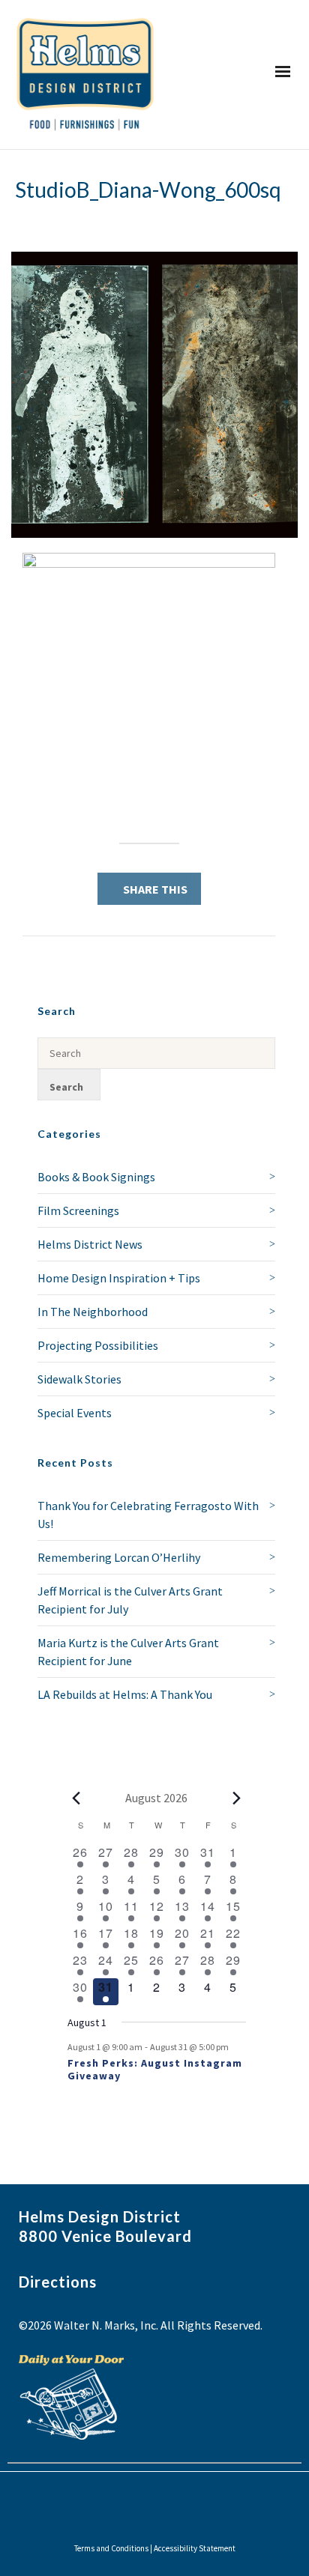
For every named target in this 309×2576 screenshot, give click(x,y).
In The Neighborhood (93, 1312)
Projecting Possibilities (98, 1345)
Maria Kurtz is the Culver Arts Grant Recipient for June (128, 1652)
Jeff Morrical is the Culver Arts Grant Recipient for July (130, 1600)
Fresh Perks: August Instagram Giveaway (155, 2069)
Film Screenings (78, 1210)
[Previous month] (76, 1798)
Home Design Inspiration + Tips (119, 1278)
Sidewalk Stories (79, 1379)
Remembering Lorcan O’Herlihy (119, 1557)
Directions (58, 2282)
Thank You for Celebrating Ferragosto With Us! (148, 1515)
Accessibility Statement (195, 2548)
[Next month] (237, 1798)
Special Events (75, 1413)
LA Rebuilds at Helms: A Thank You (125, 1694)
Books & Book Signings (96, 1177)
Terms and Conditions (111, 2548)
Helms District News (90, 1244)
